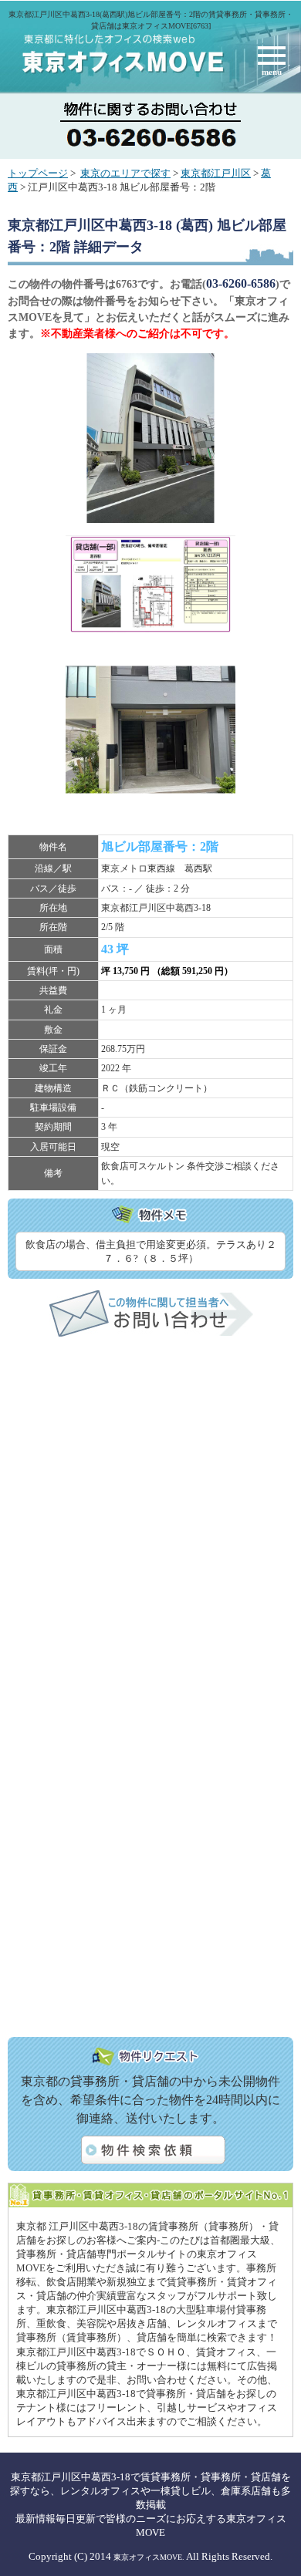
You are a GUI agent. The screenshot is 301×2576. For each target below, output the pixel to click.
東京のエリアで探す (125, 174)
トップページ (38, 174)
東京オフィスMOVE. (149, 2557)
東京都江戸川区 (216, 174)
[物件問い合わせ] (151, 1334)
